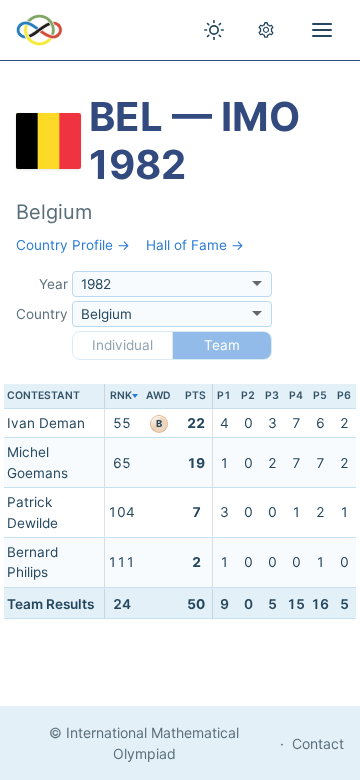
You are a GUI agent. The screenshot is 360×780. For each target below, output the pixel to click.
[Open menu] (322, 30)
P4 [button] (296, 395)
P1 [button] (224, 395)
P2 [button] (248, 395)
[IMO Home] (39, 30)
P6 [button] (344, 395)
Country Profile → (73, 245)
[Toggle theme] (214, 30)
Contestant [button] (43, 395)
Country (42, 314)
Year (53, 284)
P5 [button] (320, 395)
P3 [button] (272, 395)
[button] (121, 396)
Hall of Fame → (195, 245)
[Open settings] (266, 30)
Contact (318, 743)
